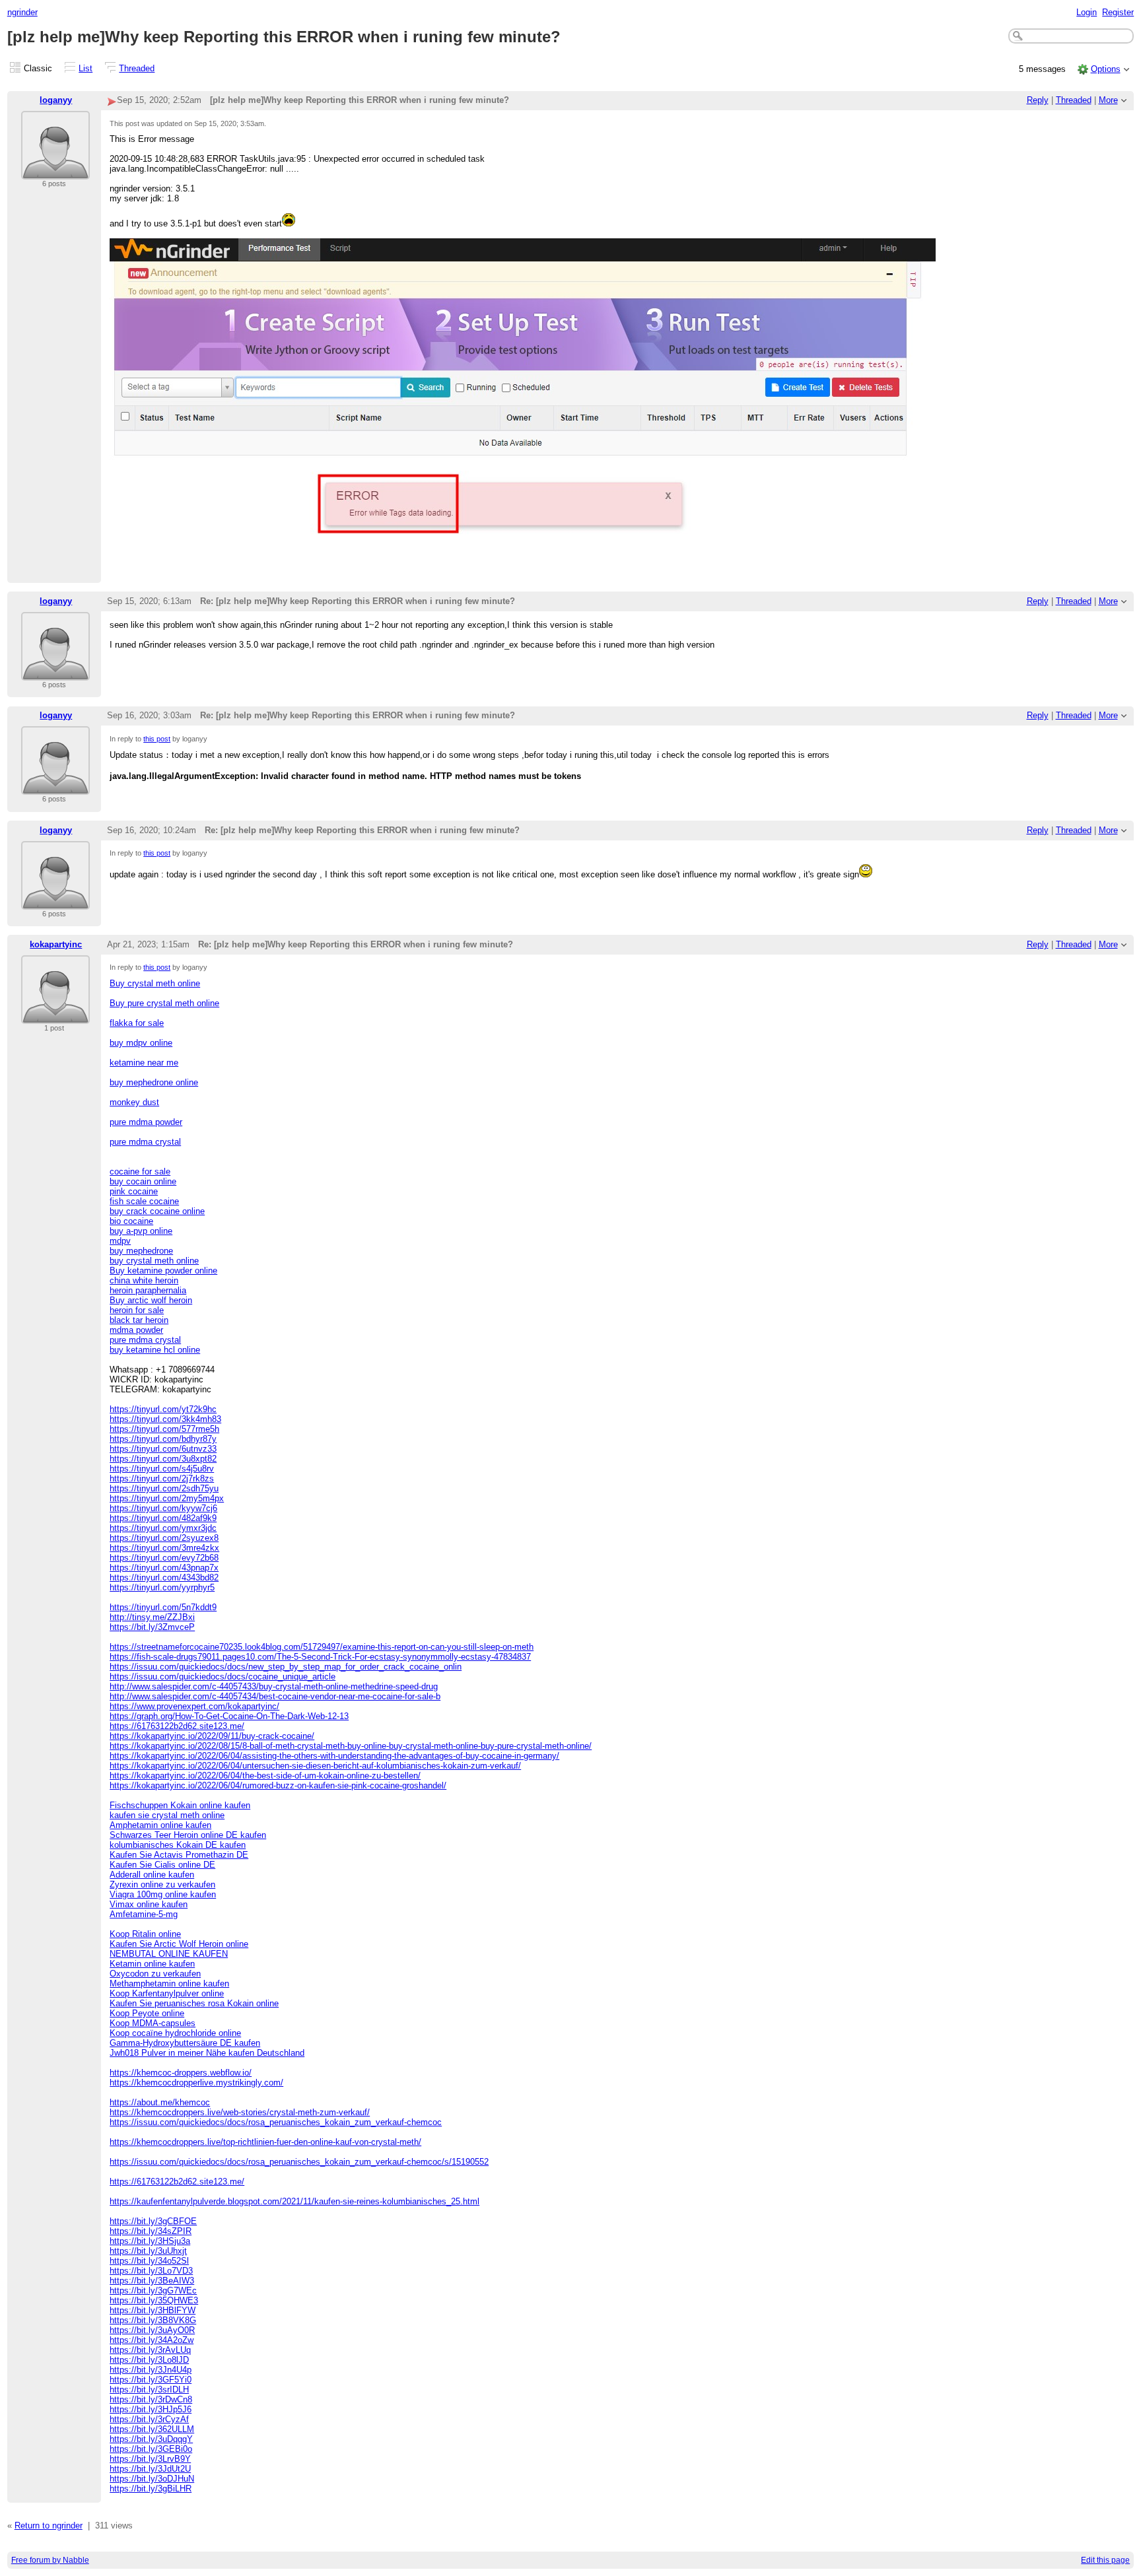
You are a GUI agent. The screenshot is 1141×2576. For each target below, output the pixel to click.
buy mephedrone (141, 1251)
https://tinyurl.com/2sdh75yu (164, 1488)
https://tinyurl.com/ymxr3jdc (163, 1528)
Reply (1038, 100)
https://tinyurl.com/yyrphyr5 (162, 1587)
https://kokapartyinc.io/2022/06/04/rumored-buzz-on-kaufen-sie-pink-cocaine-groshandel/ (278, 1785)
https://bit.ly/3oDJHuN (152, 2479)
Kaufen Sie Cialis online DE (162, 1865)
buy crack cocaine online (157, 1211)
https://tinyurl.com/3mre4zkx (164, 1548)
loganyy (56, 100)
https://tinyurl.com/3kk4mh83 (165, 1419)
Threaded (137, 68)
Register (1118, 12)
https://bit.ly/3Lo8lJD (149, 2360)
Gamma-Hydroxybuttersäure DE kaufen (185, 2043)
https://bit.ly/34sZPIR (151, 2231)
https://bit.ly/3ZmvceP (152, 1627)
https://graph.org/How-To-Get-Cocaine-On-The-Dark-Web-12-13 (229, 1716)
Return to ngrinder (49, 2525)
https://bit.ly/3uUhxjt (148, 2251)
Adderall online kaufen (152, 1875)
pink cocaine (134, 1191)
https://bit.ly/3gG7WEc (153, 2290)
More (1108, 100)
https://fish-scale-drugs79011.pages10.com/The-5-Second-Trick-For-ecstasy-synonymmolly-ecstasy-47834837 (320, 1657)
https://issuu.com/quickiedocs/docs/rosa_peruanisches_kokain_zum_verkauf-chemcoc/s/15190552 (299, 2162)
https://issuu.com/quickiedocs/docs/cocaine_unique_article (223, 1677)
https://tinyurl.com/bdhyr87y (163, 1439)
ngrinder (22, 12)
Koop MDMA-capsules (153, 2023)
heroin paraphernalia (148, 1290)
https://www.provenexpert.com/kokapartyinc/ (194, 1706)
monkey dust (134, 1102)
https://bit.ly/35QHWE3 (154, 2300)
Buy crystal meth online (155, 983)
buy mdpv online (141, 1043)
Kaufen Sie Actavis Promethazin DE (179, 1855)
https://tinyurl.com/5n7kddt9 (163, 1607)
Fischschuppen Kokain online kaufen (180, 1805)
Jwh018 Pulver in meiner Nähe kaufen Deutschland (207, 2053)
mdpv (120, 1241)
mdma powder (136, 1330)
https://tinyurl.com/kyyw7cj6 (163, 1508)
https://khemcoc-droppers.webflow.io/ (181, 2073)
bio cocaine (131, 1221)
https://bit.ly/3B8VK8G (153, 2320)
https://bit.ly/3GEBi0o (151, 2449)
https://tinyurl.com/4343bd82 (164, 1577)
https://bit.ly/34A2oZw (152, 2340)
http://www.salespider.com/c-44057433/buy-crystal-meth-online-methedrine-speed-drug (274, 1686)
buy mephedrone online (154, 1082)
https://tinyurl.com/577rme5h (164, 1429)
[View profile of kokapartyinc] (55, 1016)
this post (157, 739)
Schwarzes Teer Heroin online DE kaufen (188, 1835)
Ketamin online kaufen (152, 1964)
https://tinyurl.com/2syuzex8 (164, 1538)
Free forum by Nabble (50, 2560)
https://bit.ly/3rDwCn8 (151, 2399)
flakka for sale (137, 1023)
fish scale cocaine (144, 1201)
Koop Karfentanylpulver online (167, 1993)
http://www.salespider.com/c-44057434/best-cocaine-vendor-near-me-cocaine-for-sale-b (275, 1696)
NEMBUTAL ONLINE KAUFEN (169, 1954)
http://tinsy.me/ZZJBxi (152, 1617)
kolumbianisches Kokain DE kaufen (178, 1845)
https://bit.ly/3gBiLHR (151, 2489)
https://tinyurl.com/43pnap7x (164, 1568)
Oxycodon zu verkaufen (155, 1974)
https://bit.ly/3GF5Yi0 (151, 2380)
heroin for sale (137, 1310)
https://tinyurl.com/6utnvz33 (163, 1449)
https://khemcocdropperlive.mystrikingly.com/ (196, 2083)
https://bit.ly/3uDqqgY (151, 2439)
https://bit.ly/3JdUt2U (150, 2469)
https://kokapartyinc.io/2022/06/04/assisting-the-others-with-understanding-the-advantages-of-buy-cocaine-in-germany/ (334, 1756)
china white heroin (144, 1280)
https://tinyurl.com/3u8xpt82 (163, 1459)
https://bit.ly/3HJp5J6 (151, 2409)
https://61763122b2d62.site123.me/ (177, 1726)
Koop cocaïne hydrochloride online (175, 2033)
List (86, 68)
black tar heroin (139, 1320)
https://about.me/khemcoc (160, 2102)
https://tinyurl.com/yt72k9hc (163, 1409)
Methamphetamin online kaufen (169, 1983)
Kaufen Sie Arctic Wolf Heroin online (179, 1944)
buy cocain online (143, 1181)
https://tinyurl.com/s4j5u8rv (162, 1469)
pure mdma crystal (145, 1142)
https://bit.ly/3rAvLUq (150, 2350)
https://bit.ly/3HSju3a (150, 2241)
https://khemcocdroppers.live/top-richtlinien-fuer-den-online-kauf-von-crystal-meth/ (265, 2142)
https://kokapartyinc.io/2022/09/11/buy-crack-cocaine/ (212, 1736)
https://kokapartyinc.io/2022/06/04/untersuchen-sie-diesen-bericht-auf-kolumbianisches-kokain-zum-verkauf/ (315, 1766)
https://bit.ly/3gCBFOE (153, 2221)
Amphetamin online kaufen (160, 1825)
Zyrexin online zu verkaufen (162, 1884)
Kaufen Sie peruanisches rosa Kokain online (194, 2003)
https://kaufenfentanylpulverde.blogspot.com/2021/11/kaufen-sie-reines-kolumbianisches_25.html (294, 2201)
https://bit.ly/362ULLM (152, 2429)
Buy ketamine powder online (163, 1271)
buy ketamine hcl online (155, 1350)
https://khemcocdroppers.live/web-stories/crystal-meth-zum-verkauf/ (240, 2112)
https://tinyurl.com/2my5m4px (167, 1498)
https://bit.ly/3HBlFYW (153, 2310)
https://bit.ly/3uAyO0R (152, 2330)
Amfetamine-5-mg (144, 1914)
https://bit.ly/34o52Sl (149, 2261)
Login (1087, 12)
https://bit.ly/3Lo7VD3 (151, 2271)
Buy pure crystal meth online (164, 1003)
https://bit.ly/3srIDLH (149, 2390)
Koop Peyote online (147, 2013)
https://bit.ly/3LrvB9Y (150, 2459)
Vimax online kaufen (149, 1904)
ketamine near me (144, 1063)
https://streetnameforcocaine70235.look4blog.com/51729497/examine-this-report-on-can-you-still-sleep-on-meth (322, 1647)
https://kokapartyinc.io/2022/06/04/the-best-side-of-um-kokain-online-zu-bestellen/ (265, 1776)
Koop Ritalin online (145, 1934)
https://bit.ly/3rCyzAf (149, 2419)
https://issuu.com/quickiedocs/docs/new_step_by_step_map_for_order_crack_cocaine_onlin (286, 1667)
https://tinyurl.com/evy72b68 (164, 1558)
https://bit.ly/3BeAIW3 (152, 2281)
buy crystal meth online (154, 1261)
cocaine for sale (140, 1171)
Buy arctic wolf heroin (151, 1300)
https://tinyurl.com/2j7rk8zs (162, 1478)
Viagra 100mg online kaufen (163, 1894)
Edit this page (1105, 2560)
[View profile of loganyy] (55, 171)
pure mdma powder (146, 1122)
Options (1106, 69)
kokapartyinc (56, 944)
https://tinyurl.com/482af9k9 (163, 1518)
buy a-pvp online (141, 1231)
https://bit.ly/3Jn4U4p (151, 2370)
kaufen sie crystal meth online (167, 1815)
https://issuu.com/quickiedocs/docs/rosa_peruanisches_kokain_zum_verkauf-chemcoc (276, 2122)
